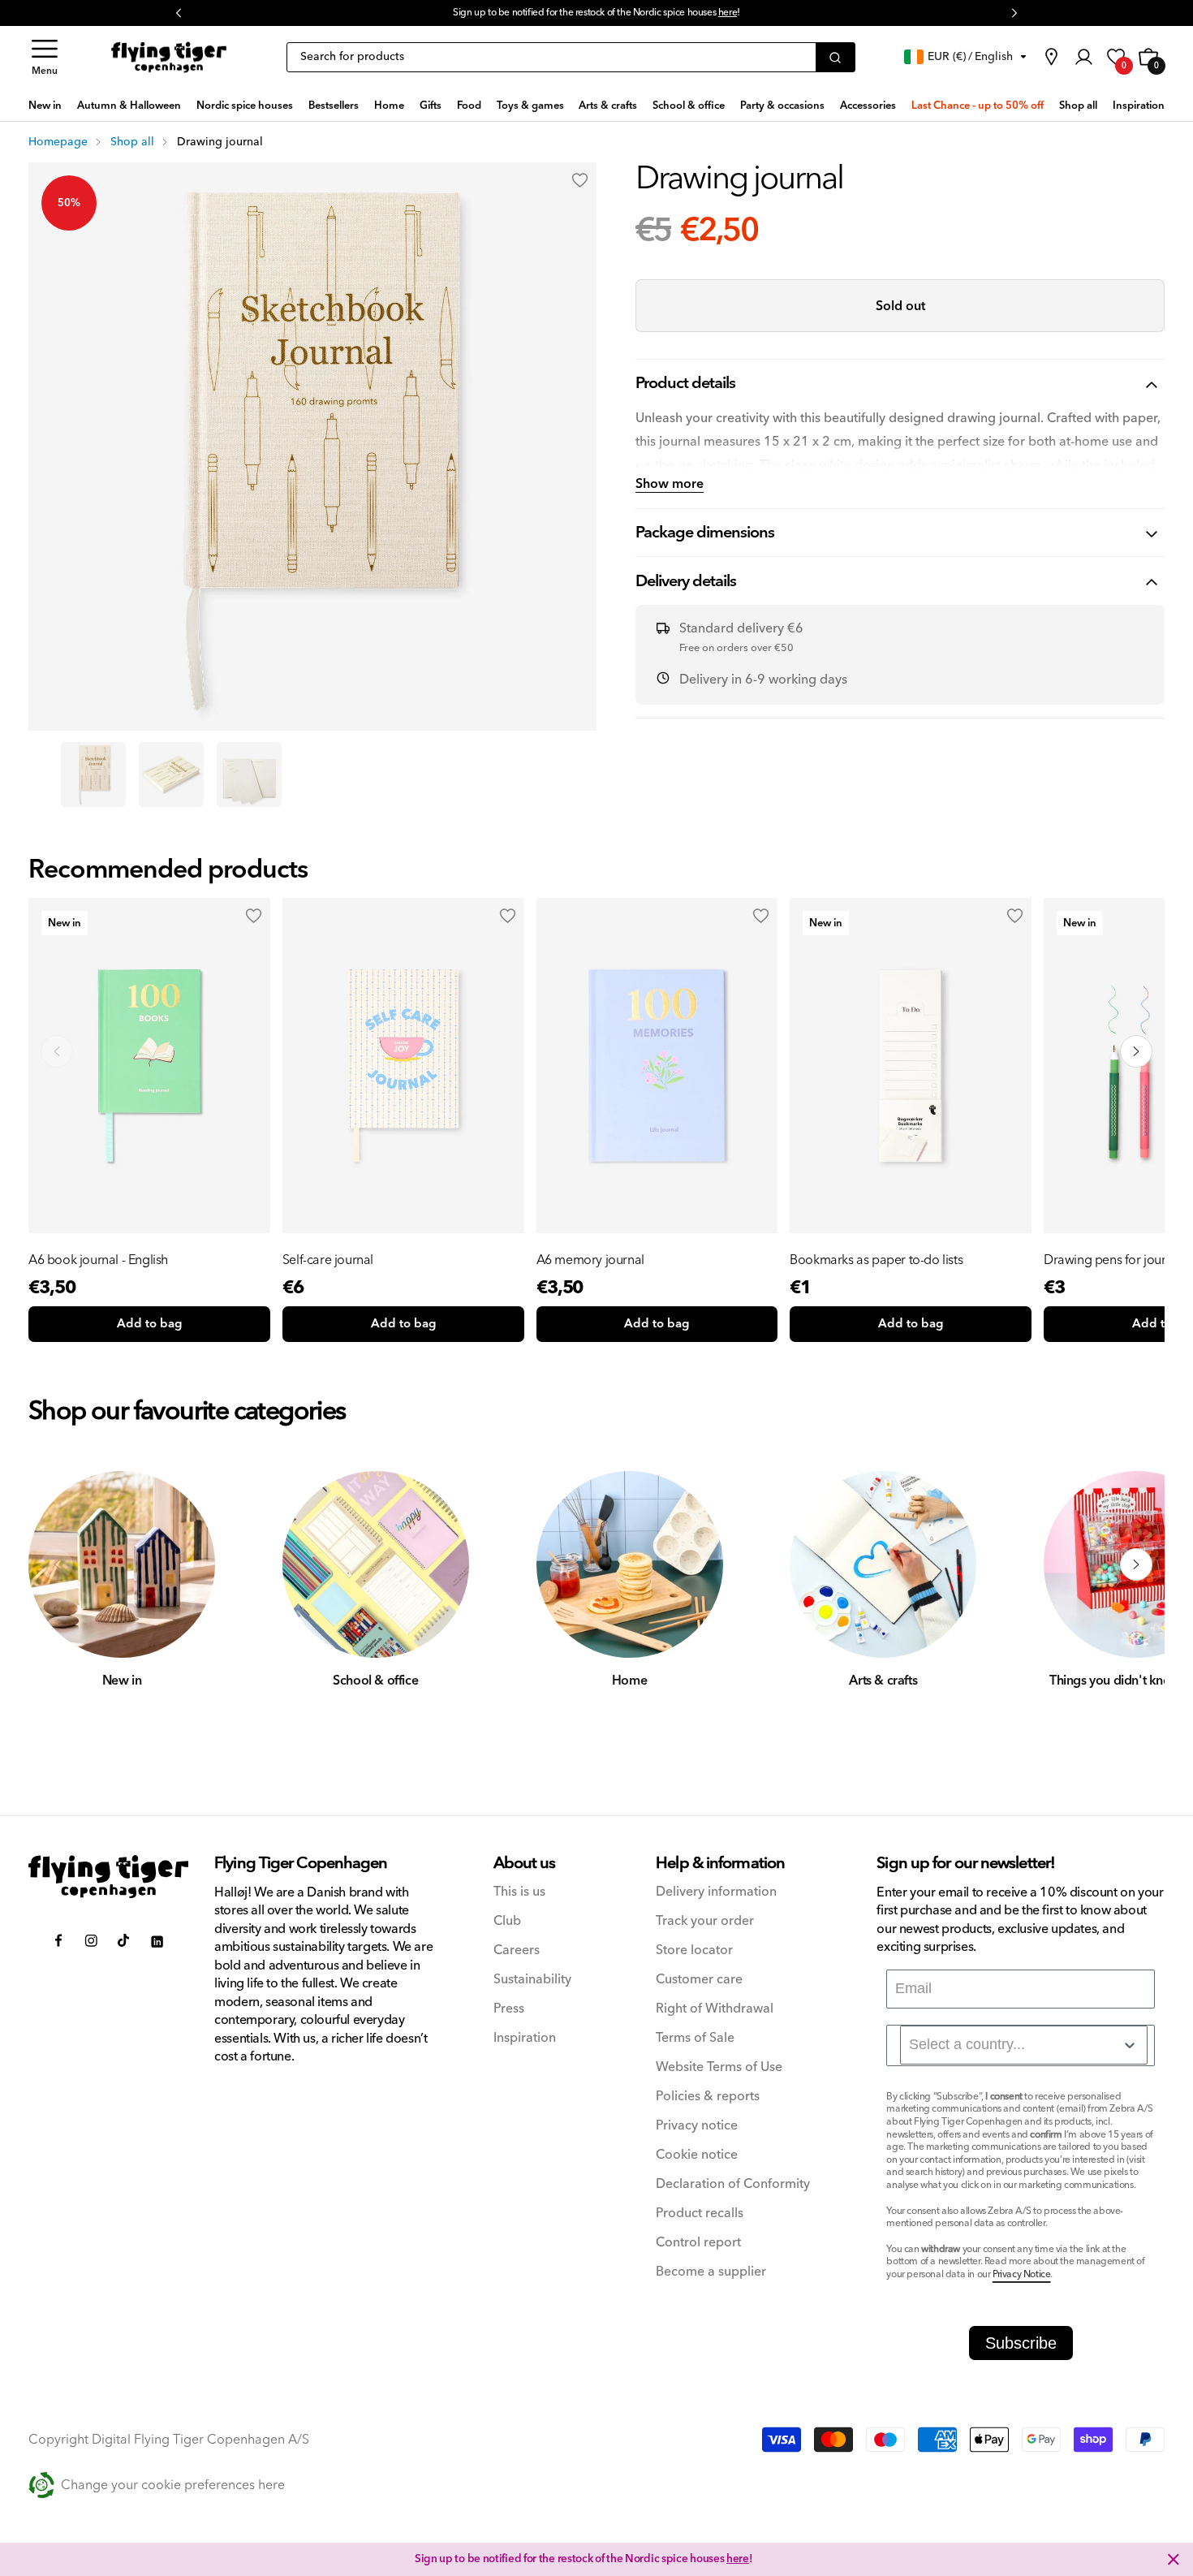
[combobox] (1024, 2045)
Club (507, 1921)
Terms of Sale (695, 2038)
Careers (517, 1950)
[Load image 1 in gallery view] (93, 775)
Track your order (705, 1921)
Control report (698, 2243)
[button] (45, 57)
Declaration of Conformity (733, 2184)
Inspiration (525, 2038)
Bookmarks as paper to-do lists (876, 1260)
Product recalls (700, 2214)
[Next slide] (1136, 1051)
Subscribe (1021, 2343)
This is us (519, 1892)
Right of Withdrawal (715, 2009)
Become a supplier (711, 2272)
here (728, 13)
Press (509, 2009)
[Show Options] (1130, 2045)
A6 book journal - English (98, 1260)
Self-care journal (328, 1260)
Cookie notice (697, 2155)
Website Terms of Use (719, 2067)
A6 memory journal (590, 1260)
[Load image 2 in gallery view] (171, 775)
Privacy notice (697, 2126)
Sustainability (532, 1980)
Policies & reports (708, 2097)
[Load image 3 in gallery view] (249, 775)
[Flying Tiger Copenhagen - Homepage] (169, 58)
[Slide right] (1136, 1564)
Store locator (694, 1950)
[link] (1051, 57)
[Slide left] (57, 1564)
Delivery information (716, 1892)
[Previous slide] (57, 1051)
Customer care (699, 1980)
